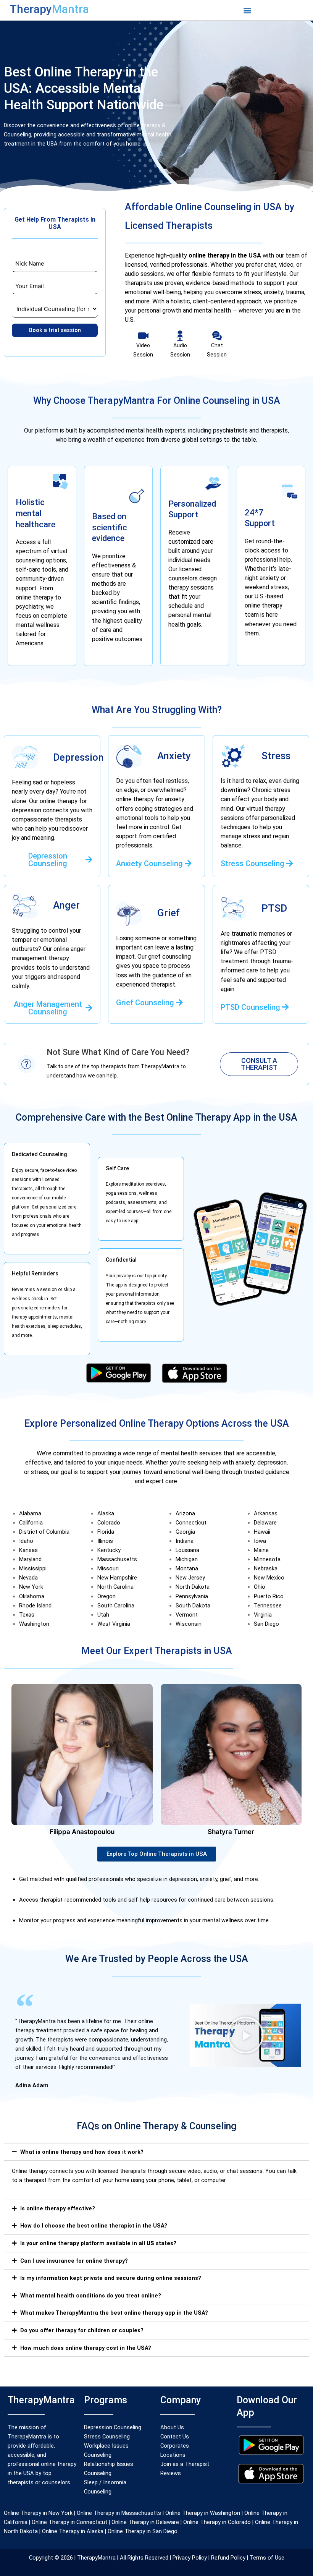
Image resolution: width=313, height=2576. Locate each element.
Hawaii (262, 1532)
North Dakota (193, 1587)
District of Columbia (44, 1532)
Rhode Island (35, 1606)
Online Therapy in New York (38, 2513)
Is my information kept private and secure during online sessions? (111, 2278)
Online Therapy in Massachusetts (119, 2513)
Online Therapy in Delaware (145, 2522)
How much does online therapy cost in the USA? (86, 2348)
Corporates (175, 2446)
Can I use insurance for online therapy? (74, 2261)
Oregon (106, 1596)
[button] (247, 10)
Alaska (106, 1513)
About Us (172, 2427)
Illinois (105, 1541)
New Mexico (269, 1578)
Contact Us (175, 2437)
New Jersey (190, 1578)
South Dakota (193, 1606)
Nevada (28, 1578)
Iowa (260, 1541)
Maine (261, 1550)
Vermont (187, 1615)
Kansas (28, 1550)
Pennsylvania (192, 1596)
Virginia (263, 1615)
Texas (27, 1615)
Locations (173, 2455)
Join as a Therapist (185, 2464)
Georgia (185, 1532)
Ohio (260, 1587)
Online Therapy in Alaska (72, 2531)
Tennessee (268, 1606)
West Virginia (114, 1624)
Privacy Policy (190, 2558)
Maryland (30, 1559)
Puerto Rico (269, 1596)
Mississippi (33, 1568)
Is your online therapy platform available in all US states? (98, 2243)
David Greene (231, 1832)
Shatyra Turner (82, 1832)
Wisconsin (189, 1624)
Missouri (108, 1568)
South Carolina (116, 1606)
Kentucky (109, 1550)
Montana (187, 1568)
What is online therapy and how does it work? (82, 2152)
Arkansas (266, 1513)
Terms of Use (266, 2558)
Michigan (187, 1559)
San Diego (266, 1624)
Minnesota (267, 1559)
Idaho (26, 1541)
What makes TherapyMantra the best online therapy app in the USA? (114, 2313)
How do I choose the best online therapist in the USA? (94, 2226)
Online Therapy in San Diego (143, 2531)
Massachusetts (117, 1559)
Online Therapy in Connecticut (69, 2522)
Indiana (185, 1541)
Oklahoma (32, 1596)
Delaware (265, 1523)
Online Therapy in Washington (203, 2513)
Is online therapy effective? (58, 2208)
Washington (34, 1624)
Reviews (171, 2473)
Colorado (109, 1523)
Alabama (30, 1513)
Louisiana (187, 1550)
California (31, 1523)
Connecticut (191, 1523)
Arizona (185, 1513)
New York (31, 1587)
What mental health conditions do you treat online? (91, 2296)
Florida (106, 1532)
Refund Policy (227, 2558)
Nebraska (266, 1568)
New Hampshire (117, 1578)
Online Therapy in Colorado (217, 2522)
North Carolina (115, 1587)
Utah (103, 1615)
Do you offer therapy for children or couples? (82, 2330)
